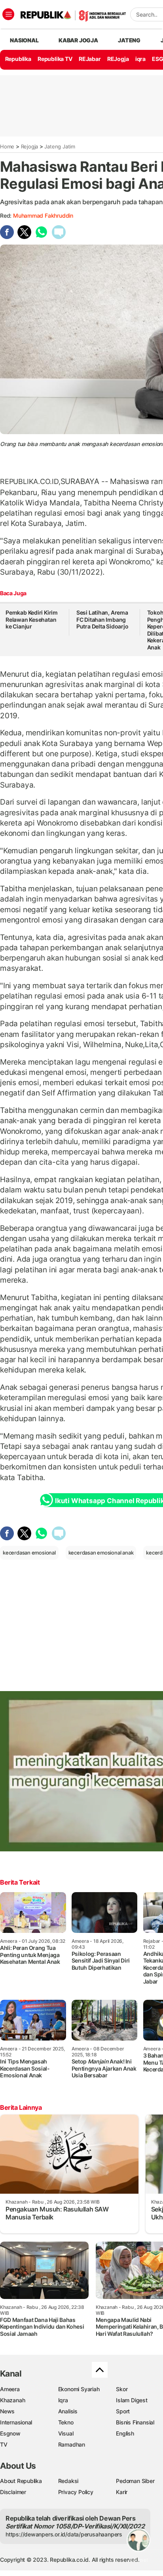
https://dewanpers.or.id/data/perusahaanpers (64, 2534)
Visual (66, 2433)
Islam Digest (132, 2400)
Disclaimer (13, 2492)
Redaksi (68, 2481)
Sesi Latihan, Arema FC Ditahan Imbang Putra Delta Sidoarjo (102, 619)
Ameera (10, 2389)
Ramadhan (72, 2444)
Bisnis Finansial (135, 2422)
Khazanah (12, 2400)
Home (7, 146)
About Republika (21, 2481)
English (125, 2433)
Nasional (24, 40)
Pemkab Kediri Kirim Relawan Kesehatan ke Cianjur (32, 619)
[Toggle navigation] (8, 14)
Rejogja (30, 146)
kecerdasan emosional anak (101, 1553)
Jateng (129, 40)
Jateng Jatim (60, 146)
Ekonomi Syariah (79, 2389)
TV (4, 2444)
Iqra (63, 2400)
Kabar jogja (78, 40)
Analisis (68, 2411)
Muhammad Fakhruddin (43, 215)
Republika (18, 59)
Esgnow (10, 2433)
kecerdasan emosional (29, 1553)
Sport (123, 2411)
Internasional (16, 2422)
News (7, 2411)
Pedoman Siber (135, 2481)
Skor (122, 2389)
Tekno (66, 2422)
